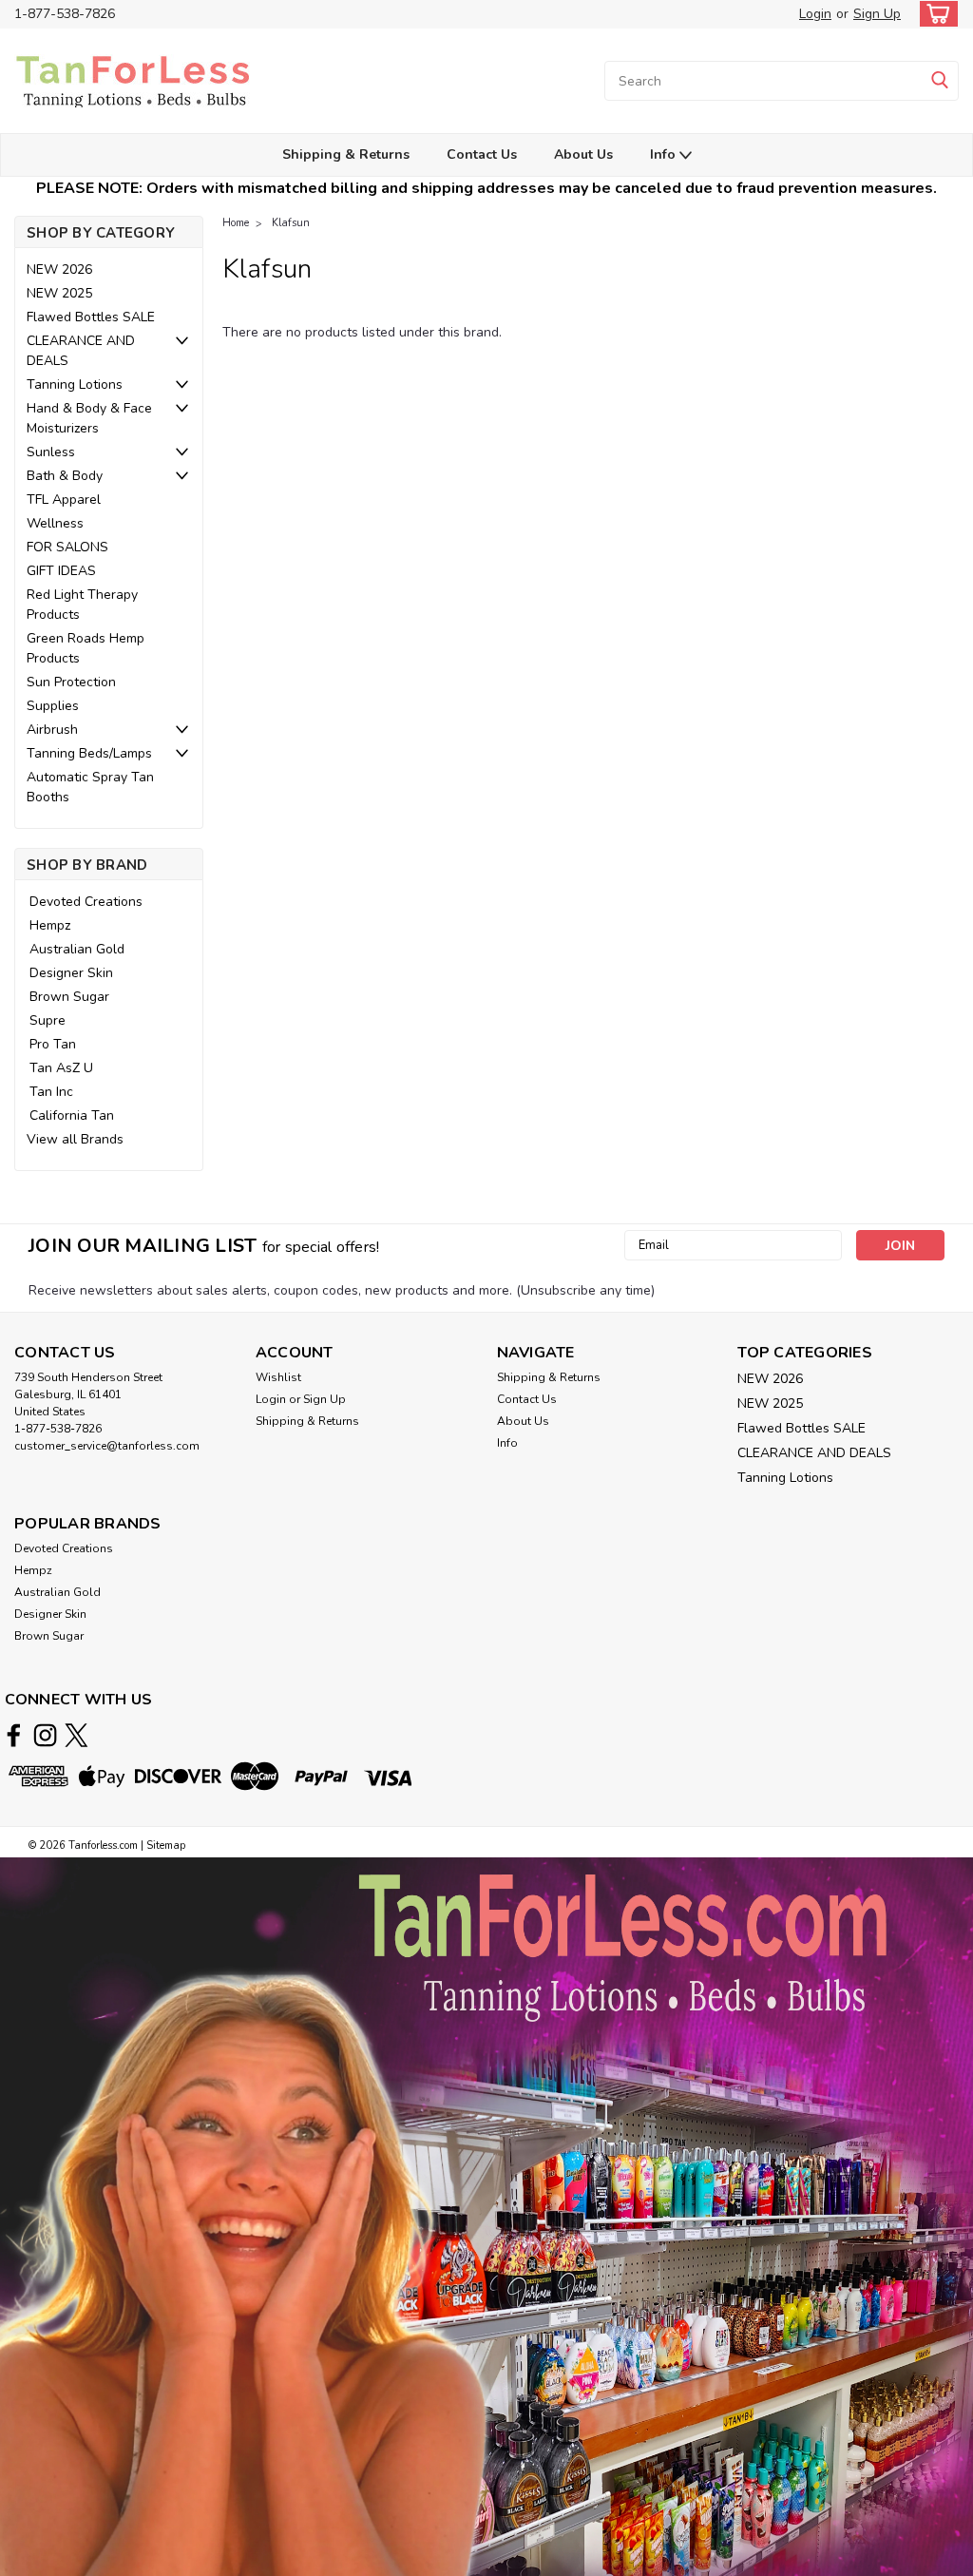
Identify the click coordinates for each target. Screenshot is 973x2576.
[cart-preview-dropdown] (935, 14)
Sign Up (877, 14)
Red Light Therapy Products (82, 605)
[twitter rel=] (76, 1735)
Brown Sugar (69, 997)
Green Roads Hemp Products (86, 648)
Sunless (51, 452)
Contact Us (482, 154)
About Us (583, 154)
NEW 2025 (59, 293)
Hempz (50, 925)
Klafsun (291, 223)
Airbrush (52, 730)
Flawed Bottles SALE (91, 317)
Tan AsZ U (61, 1068)
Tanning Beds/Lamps (89, 753)
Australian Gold (77, 949)
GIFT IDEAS (61, 571)
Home (236, 223)
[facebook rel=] (14, 1735)
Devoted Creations (86, 902)
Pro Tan (53, 1044)
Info (665, 154)
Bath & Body (65, 476)
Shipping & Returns (346, 154)
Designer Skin (71, 973)
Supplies (53, 706)
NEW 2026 (59, 269)
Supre (48, 1020)
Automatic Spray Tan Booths (90, 787)
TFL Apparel (64, 500)
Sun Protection (71, 682)
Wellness (55, 523)
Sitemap (166, 1845)
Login (815, 14)
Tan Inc (51, 1092)
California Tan (72, 1115)
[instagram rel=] (45, 1735)
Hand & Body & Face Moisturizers (89, 418)
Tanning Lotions (75, 384)
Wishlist (278, 1377)
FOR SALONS (67, 547)
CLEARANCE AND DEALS (81, 351)
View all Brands (75, 1139)
